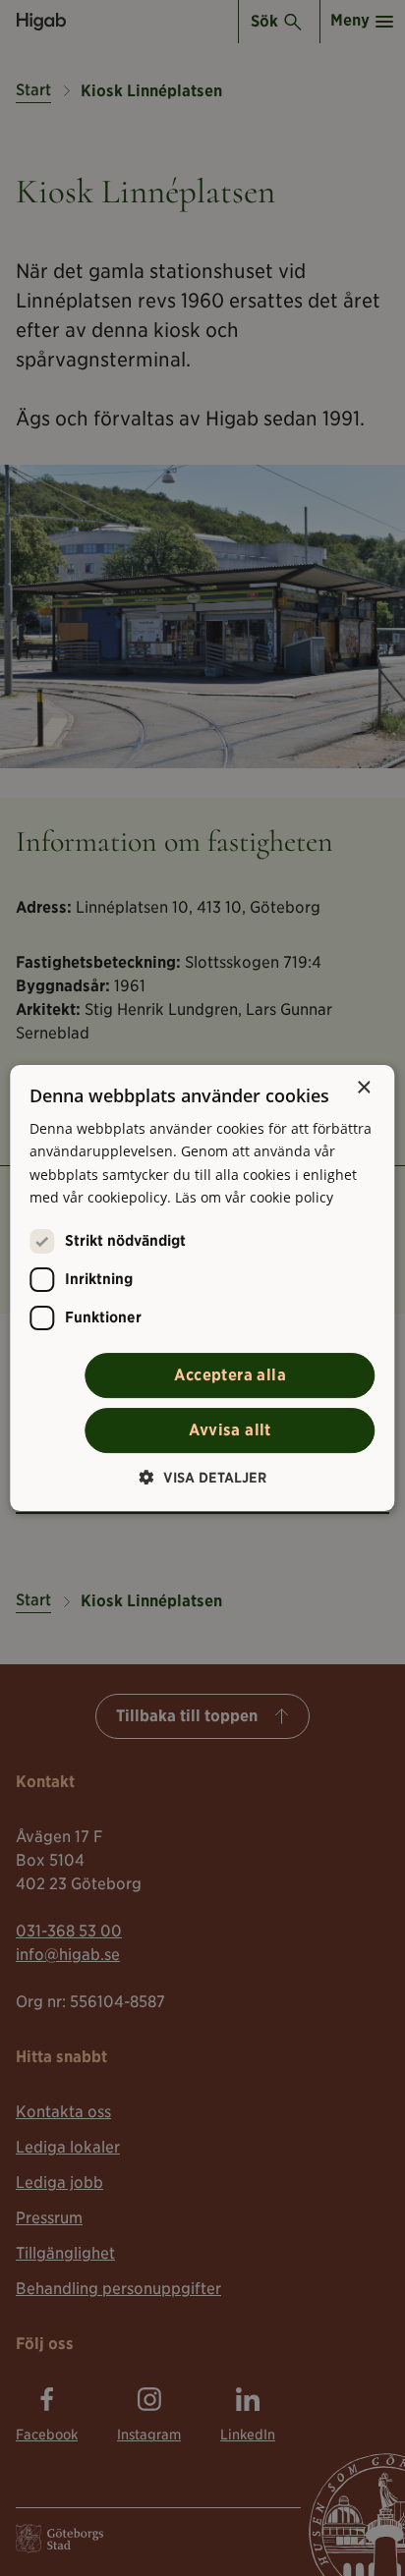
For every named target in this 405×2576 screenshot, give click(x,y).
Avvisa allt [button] (230, 1430)
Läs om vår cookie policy (254, 1197)
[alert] (202, 1288)
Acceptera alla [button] (230, 1375)
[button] (203, 1477)
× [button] (363, 1088)
